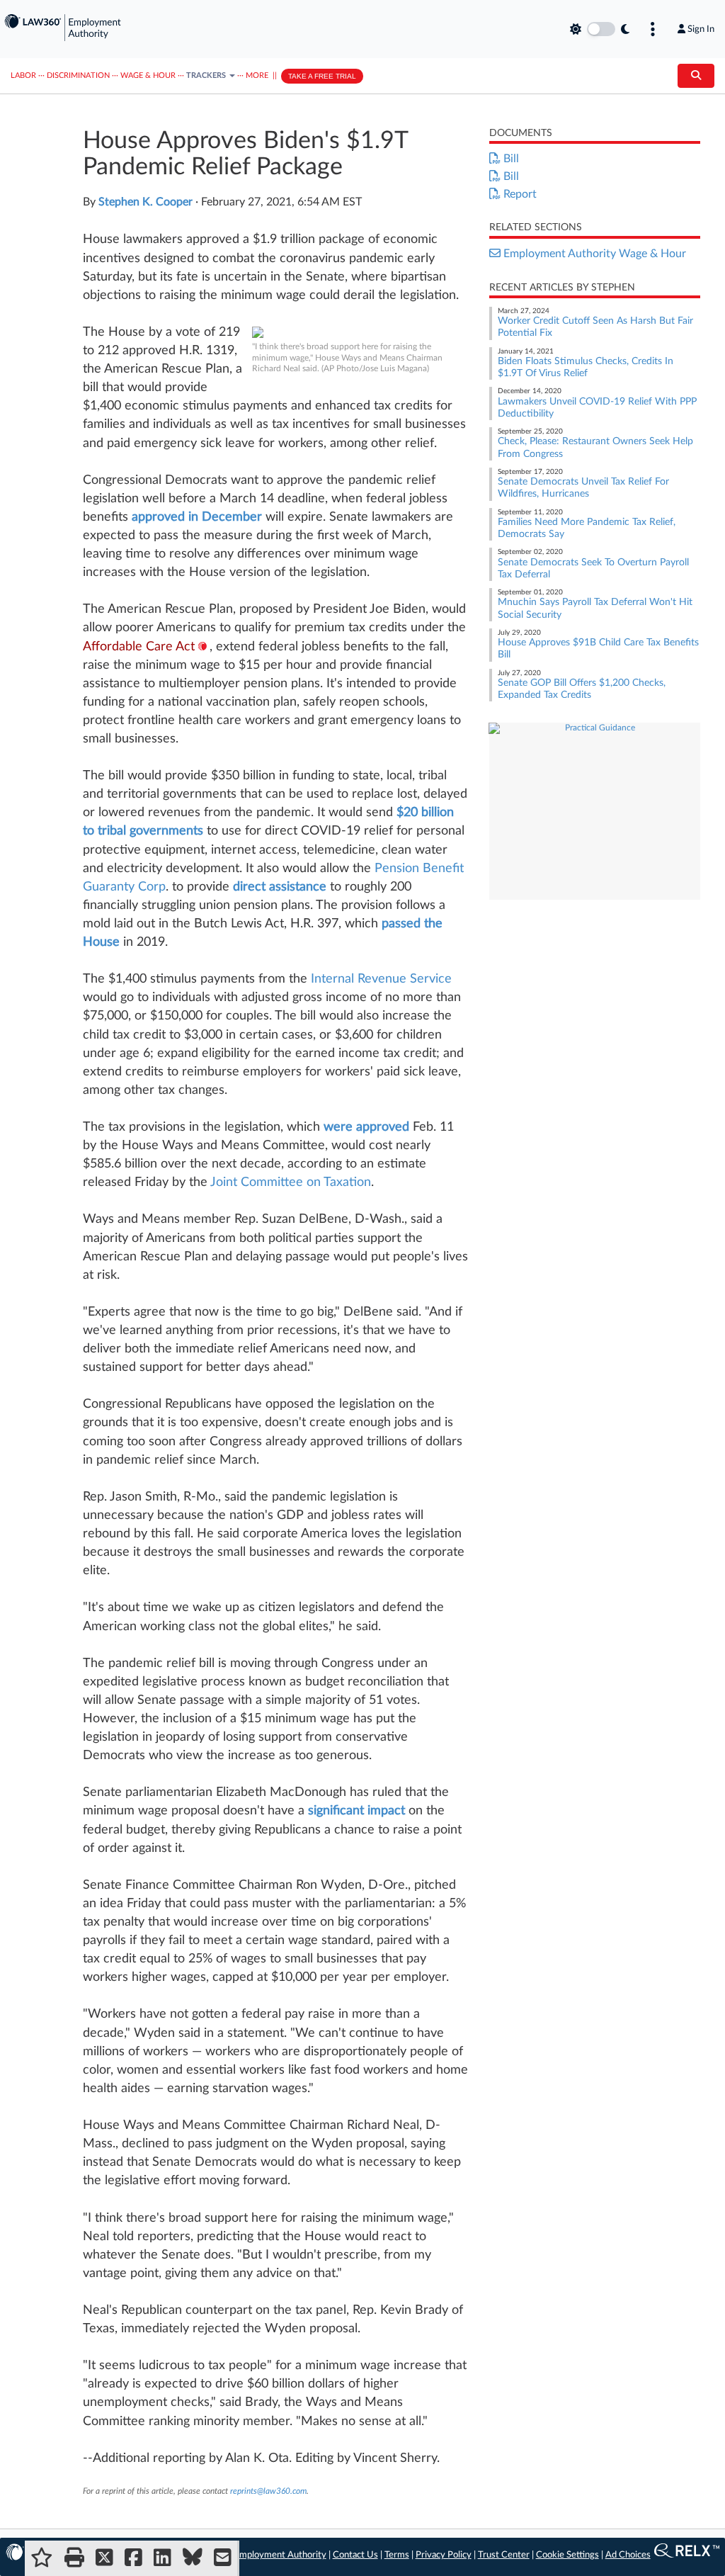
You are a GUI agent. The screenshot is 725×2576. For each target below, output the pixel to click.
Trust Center (504, 2555)
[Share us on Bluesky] (193, 2558)
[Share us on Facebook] (133, 2558)
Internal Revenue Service (381, 979)
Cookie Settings (567, 2555)
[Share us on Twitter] (104, 2558)
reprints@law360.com (268, 2491)
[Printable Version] (74, 2558)
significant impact (356, 1811)
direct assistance (280, 887)
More (257, 75)
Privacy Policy (444, 2555)
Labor (23, 75)
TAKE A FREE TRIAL (322, 76)
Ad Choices (628, 2555)
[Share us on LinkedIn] (162, 2558)
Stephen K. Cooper (145, 202)
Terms (397, 2555)
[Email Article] (223, 2558)
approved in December (197, 517)
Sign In (701, 29)
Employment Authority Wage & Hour (595, 254)
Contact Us (355, 2555)
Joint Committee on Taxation (291, 1182)
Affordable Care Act (141, 647)
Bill (510, 159)
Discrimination (78, 75)
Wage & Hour (148, 75)
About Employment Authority (267, 2555)
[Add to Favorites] (42, 2558)
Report (519, 194)
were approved (366, 1127)
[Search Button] (696, 76)
